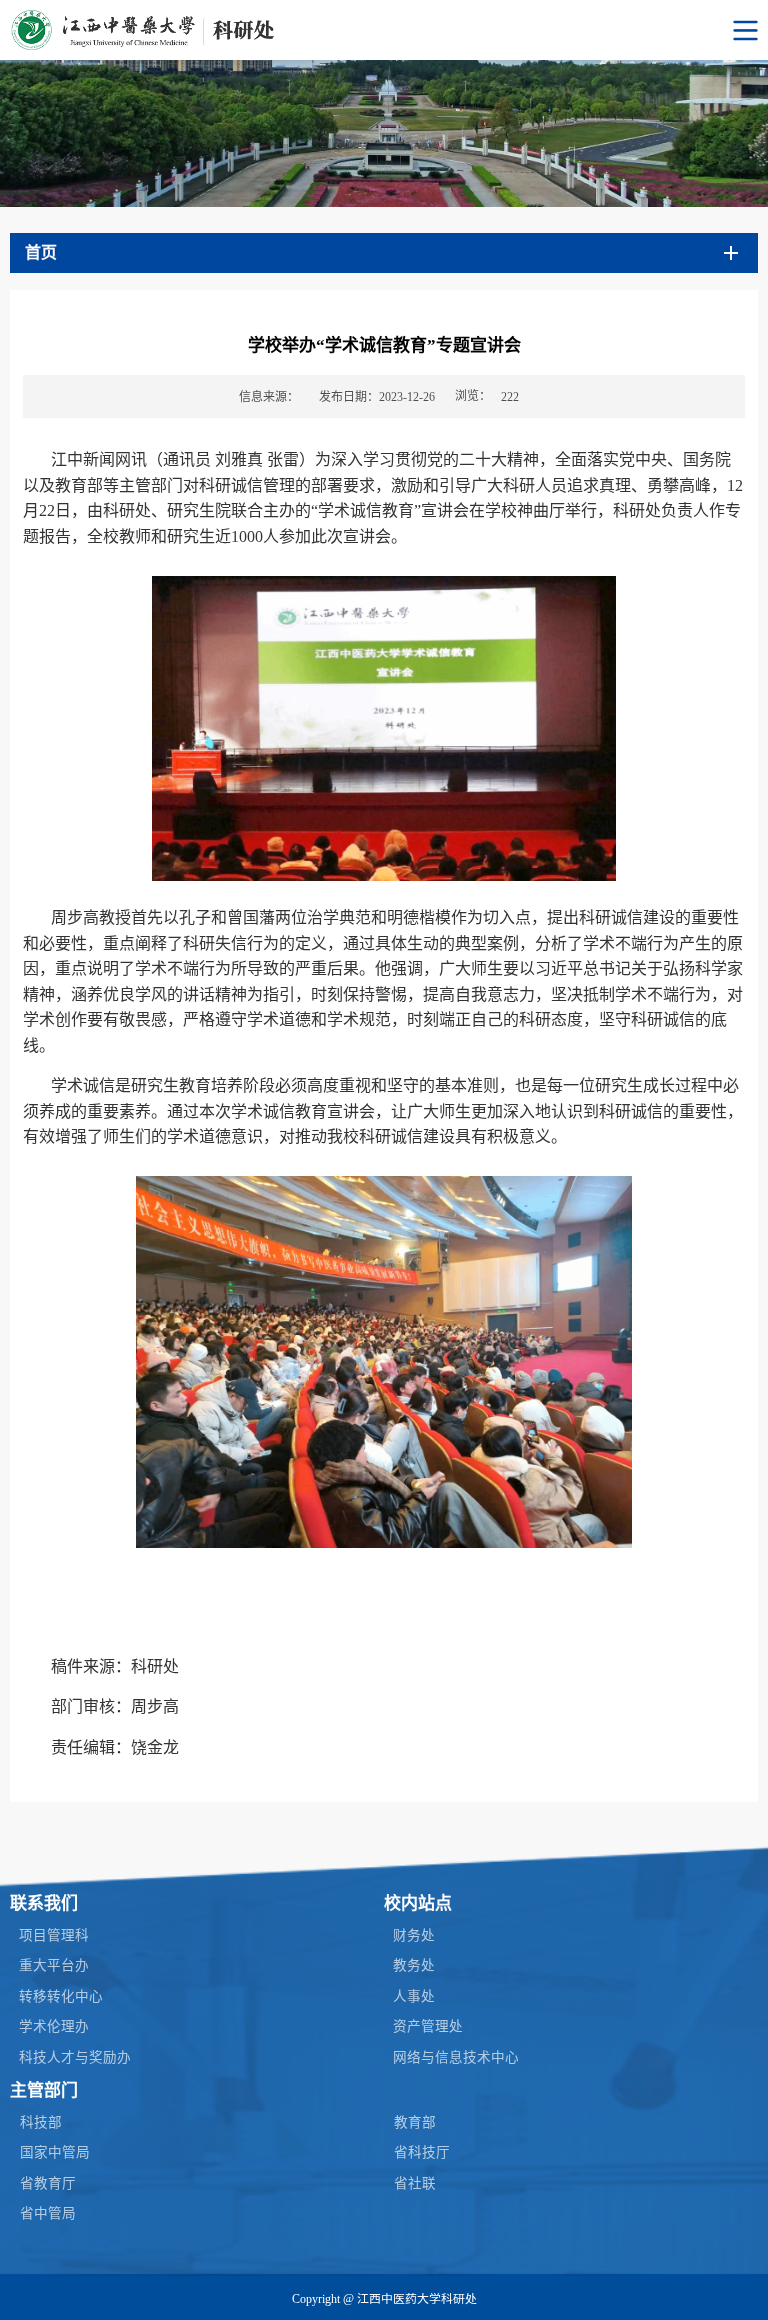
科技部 (41, 2122)
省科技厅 (422, 2152)
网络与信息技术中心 (456, 2057)
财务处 (414, 1935)
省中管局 (48, 2213)
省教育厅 (48, 2183)
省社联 (415, 2183)
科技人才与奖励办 (75, 2057)
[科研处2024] (384, 30)
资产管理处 (428, 2026)
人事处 (414, 1996)
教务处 (414, 1965)
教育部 (415, 2122)
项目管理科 (54, 1935)
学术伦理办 (54, 2026)
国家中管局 (55, 2152)
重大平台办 (54, 1965)
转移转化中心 (61, 1996)
